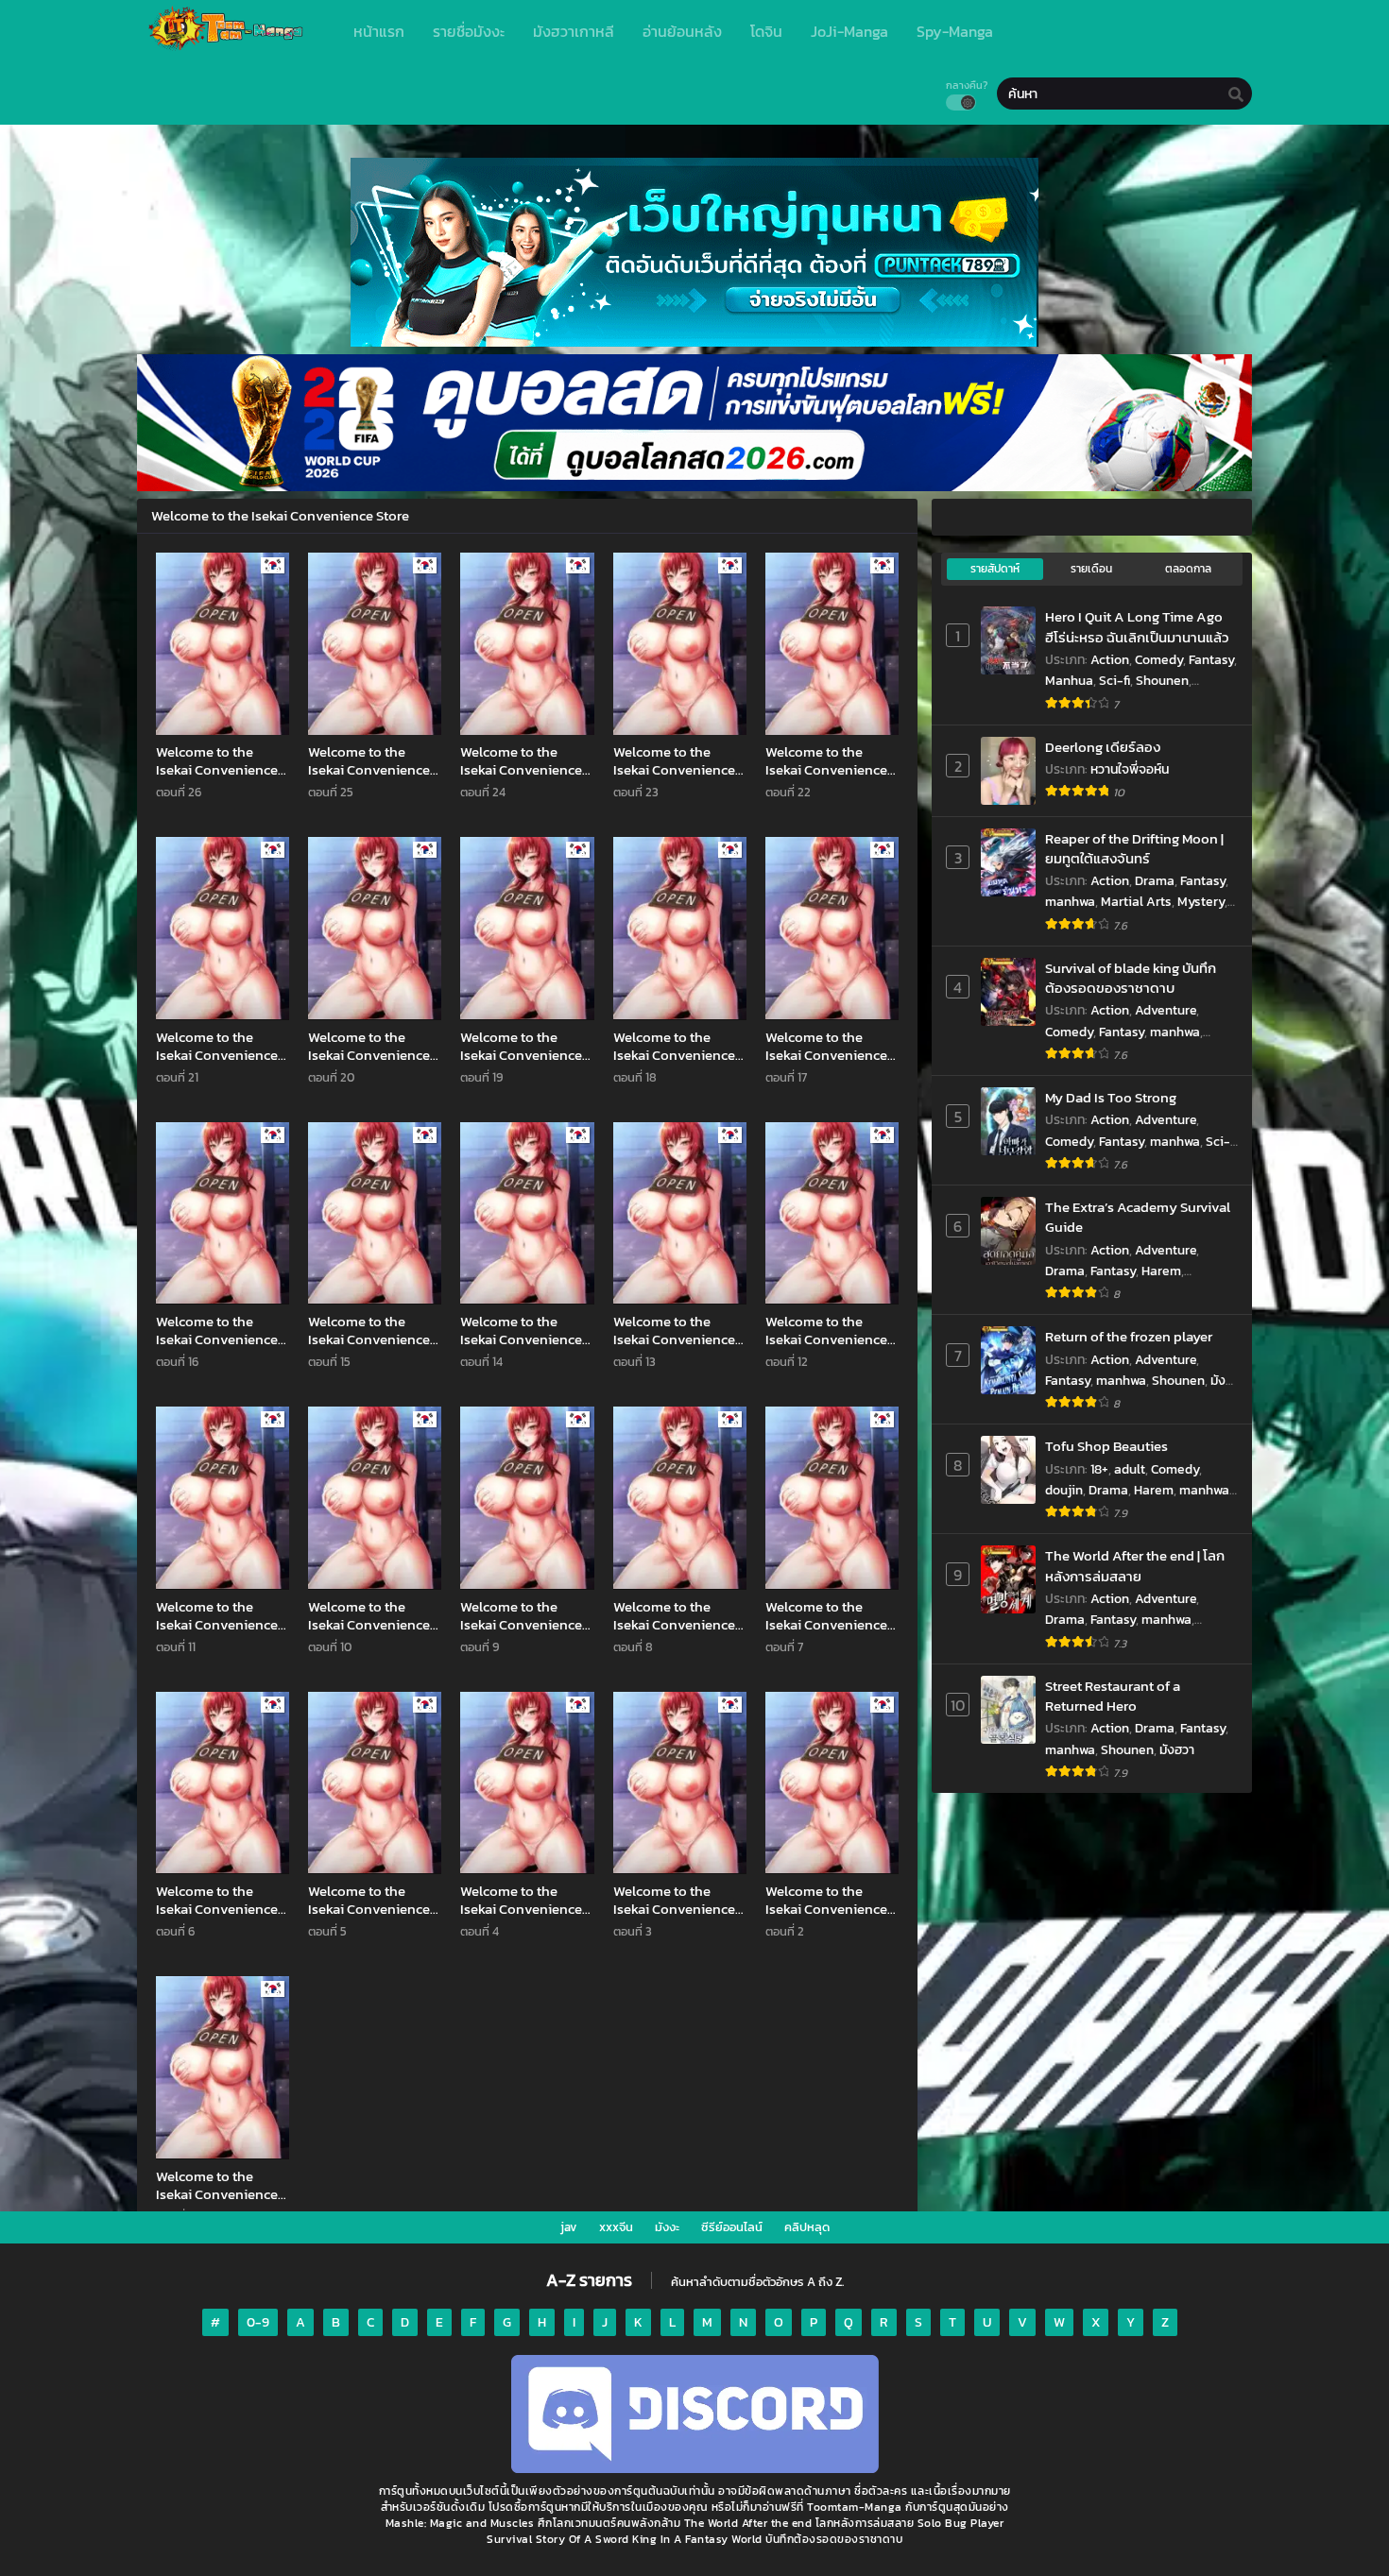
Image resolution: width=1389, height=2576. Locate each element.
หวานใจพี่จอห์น (1130, 769)
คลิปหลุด (807, 2227)
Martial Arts (1136, 902)
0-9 (258, 2322)
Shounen (1162, 681)
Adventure (1166, 1010)
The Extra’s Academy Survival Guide (1138, 1217)
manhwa (1070, 902)
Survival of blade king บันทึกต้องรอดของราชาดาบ (1131, 978)
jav (569, 2227)
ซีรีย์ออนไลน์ (732, 2227)
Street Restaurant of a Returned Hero (1113, 1696)
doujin (1064, 1490)
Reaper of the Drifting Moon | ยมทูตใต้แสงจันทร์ (1134, 849)
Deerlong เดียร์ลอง (1103, 747)
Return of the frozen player (1129, 1336)
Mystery (1201, 902)
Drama (1155, 881)
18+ (1099, 1469)
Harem (1161, 1271)
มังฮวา (1177, 1750)
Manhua (1069, 681)
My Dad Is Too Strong (1111, 1097)
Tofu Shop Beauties (1106, 1446)
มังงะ (667, 2227)
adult (1130, 1469)
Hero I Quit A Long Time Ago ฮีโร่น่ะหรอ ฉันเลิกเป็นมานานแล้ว (1137, 627)
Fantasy (1211, 660)
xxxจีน (616, 2227)
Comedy (1159, 660)
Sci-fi (1115, 681)
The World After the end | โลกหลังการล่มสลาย (1135, 1566)
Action (1110, 660)
